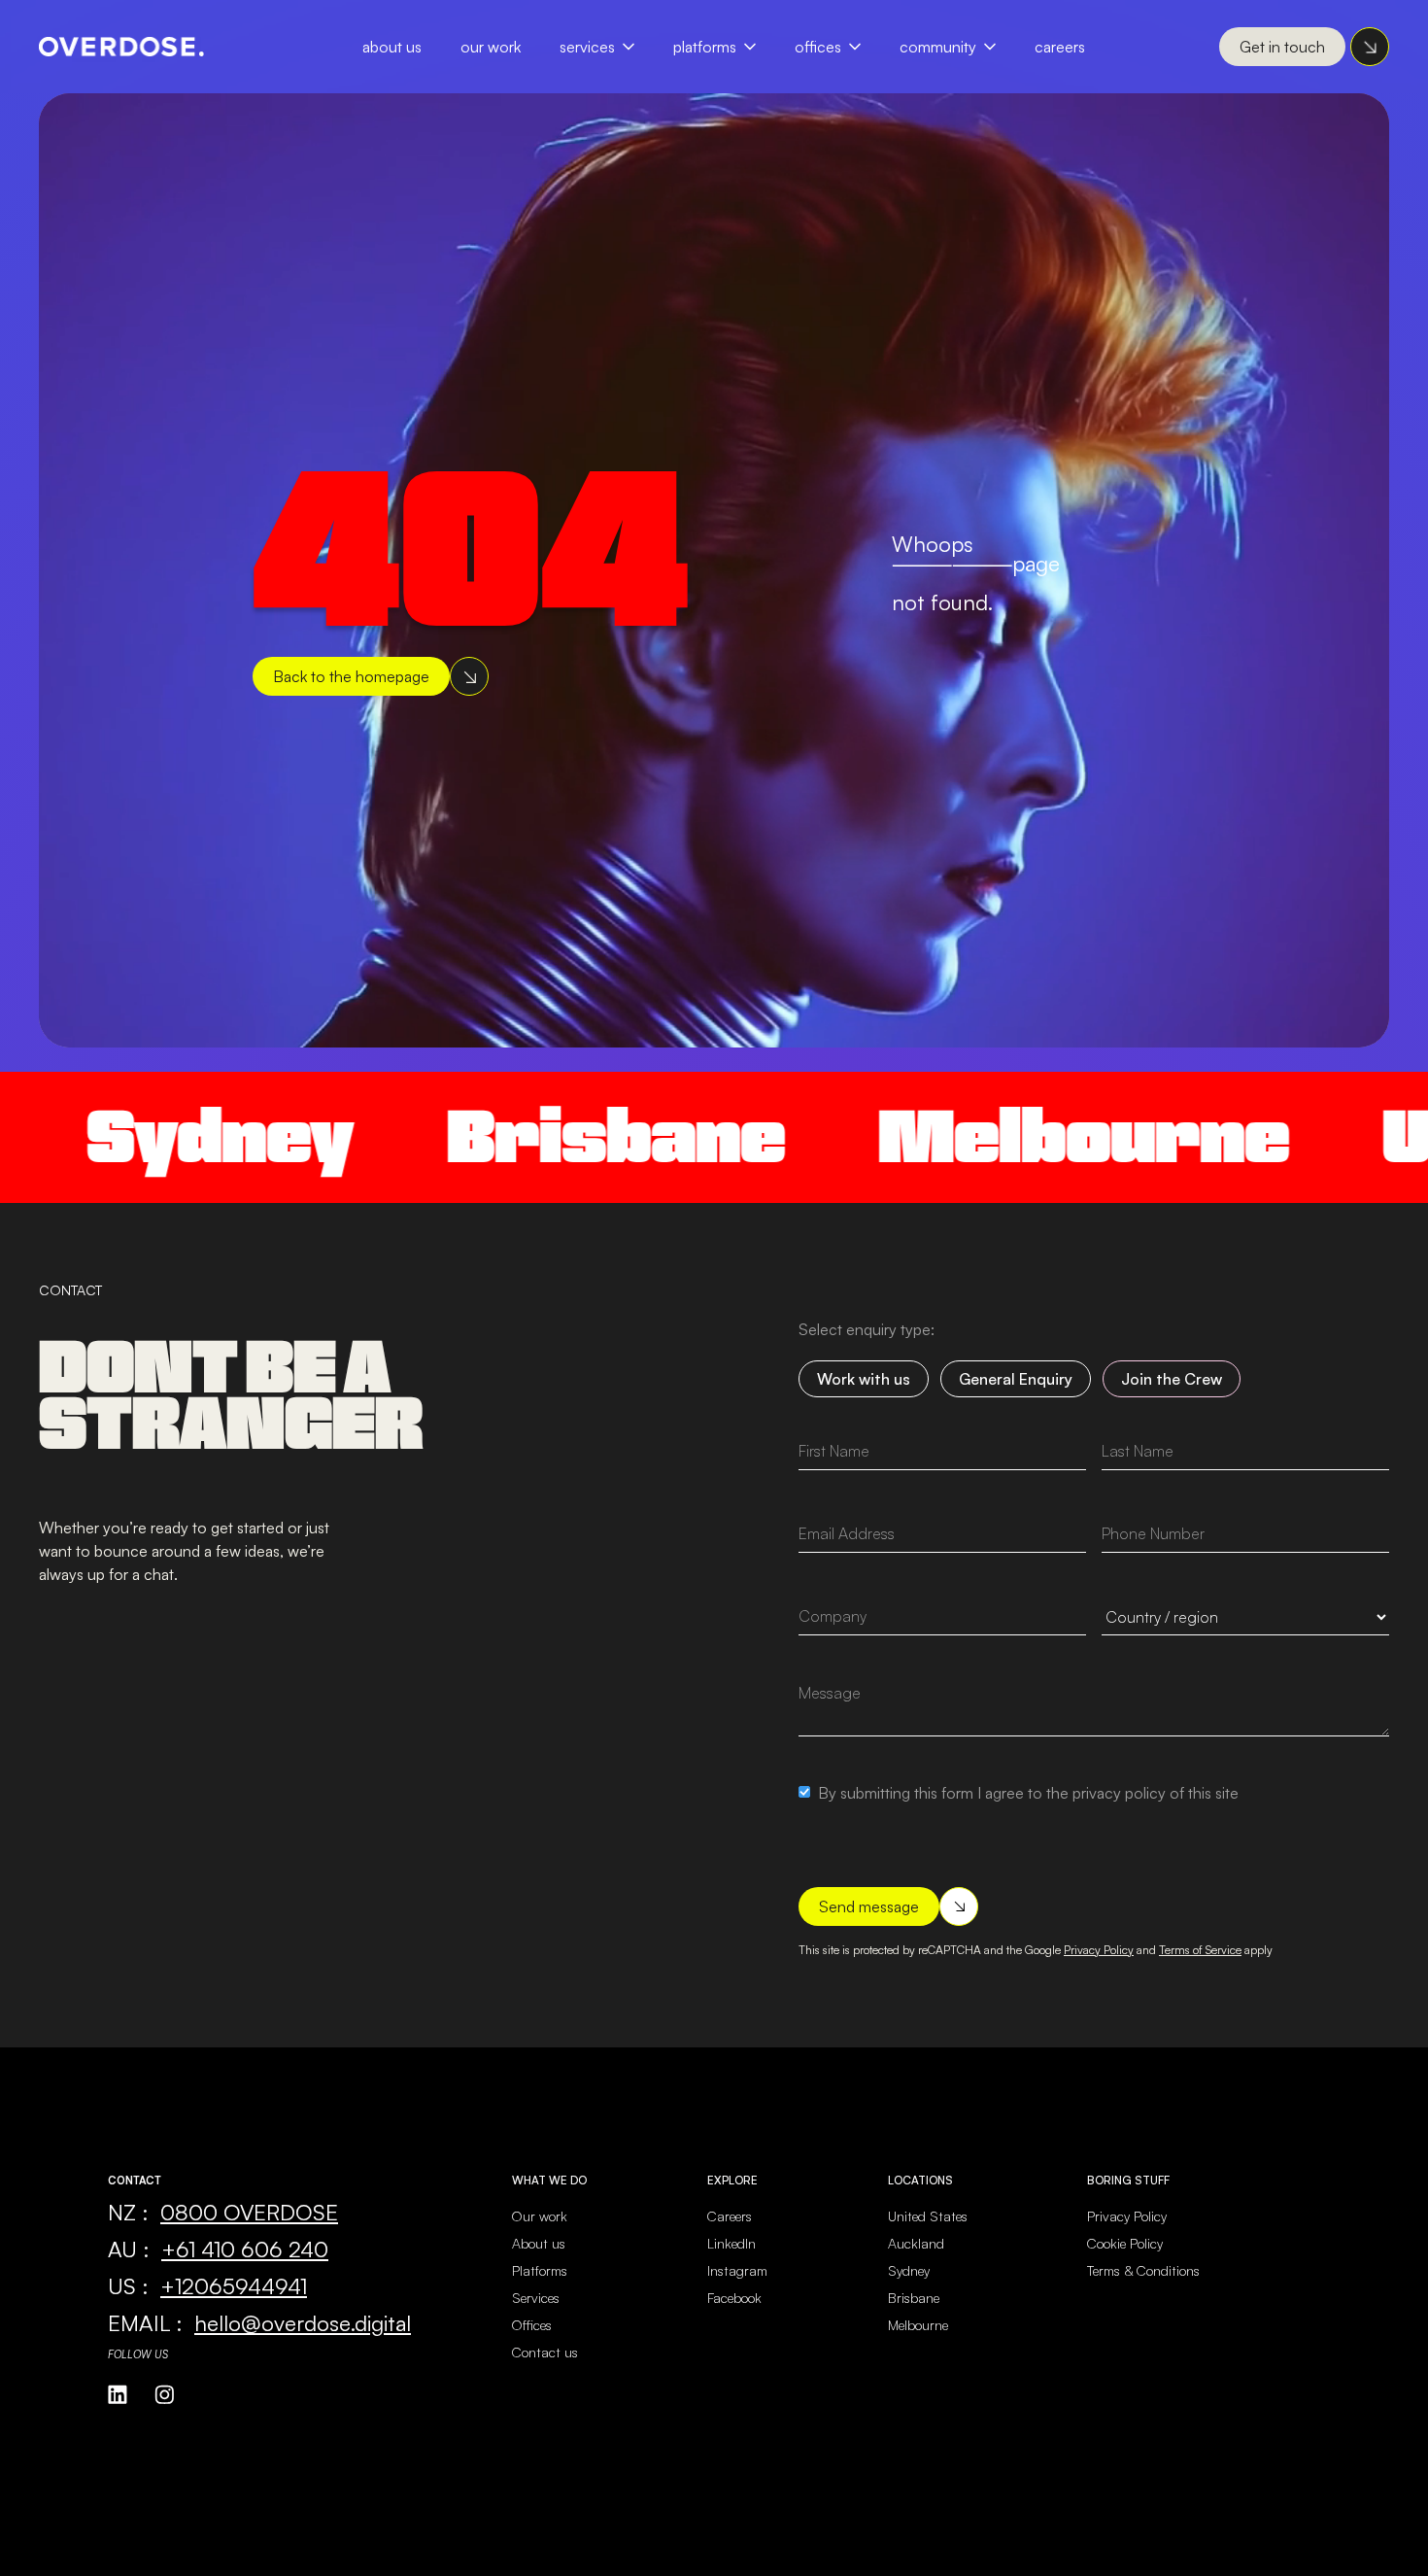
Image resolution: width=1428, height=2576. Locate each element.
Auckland (916, 2243)
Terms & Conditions (1143, 2270)
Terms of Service (1200, 1950)
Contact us (545, 2352)
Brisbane (531, 1136)
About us (539, 2243)
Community (938, 47)
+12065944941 (234, 2285)
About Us (392, 47)
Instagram (737, 2270)
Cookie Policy (1125, 2243)
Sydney (909, 2270)
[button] (607, 47)
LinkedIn (731, 2243)
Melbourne (999, 1136)
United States (928, 2216)
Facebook (734, 2298)
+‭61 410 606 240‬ (245, 2249)
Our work (540, 2216)
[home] (121, 47)
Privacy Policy (1099, 1950)
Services (587, 47)
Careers (1060, 47)
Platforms (705, 47)
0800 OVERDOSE (249, 2212)
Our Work (491, 47)
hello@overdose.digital (303, 2322)
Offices (818, 47)
